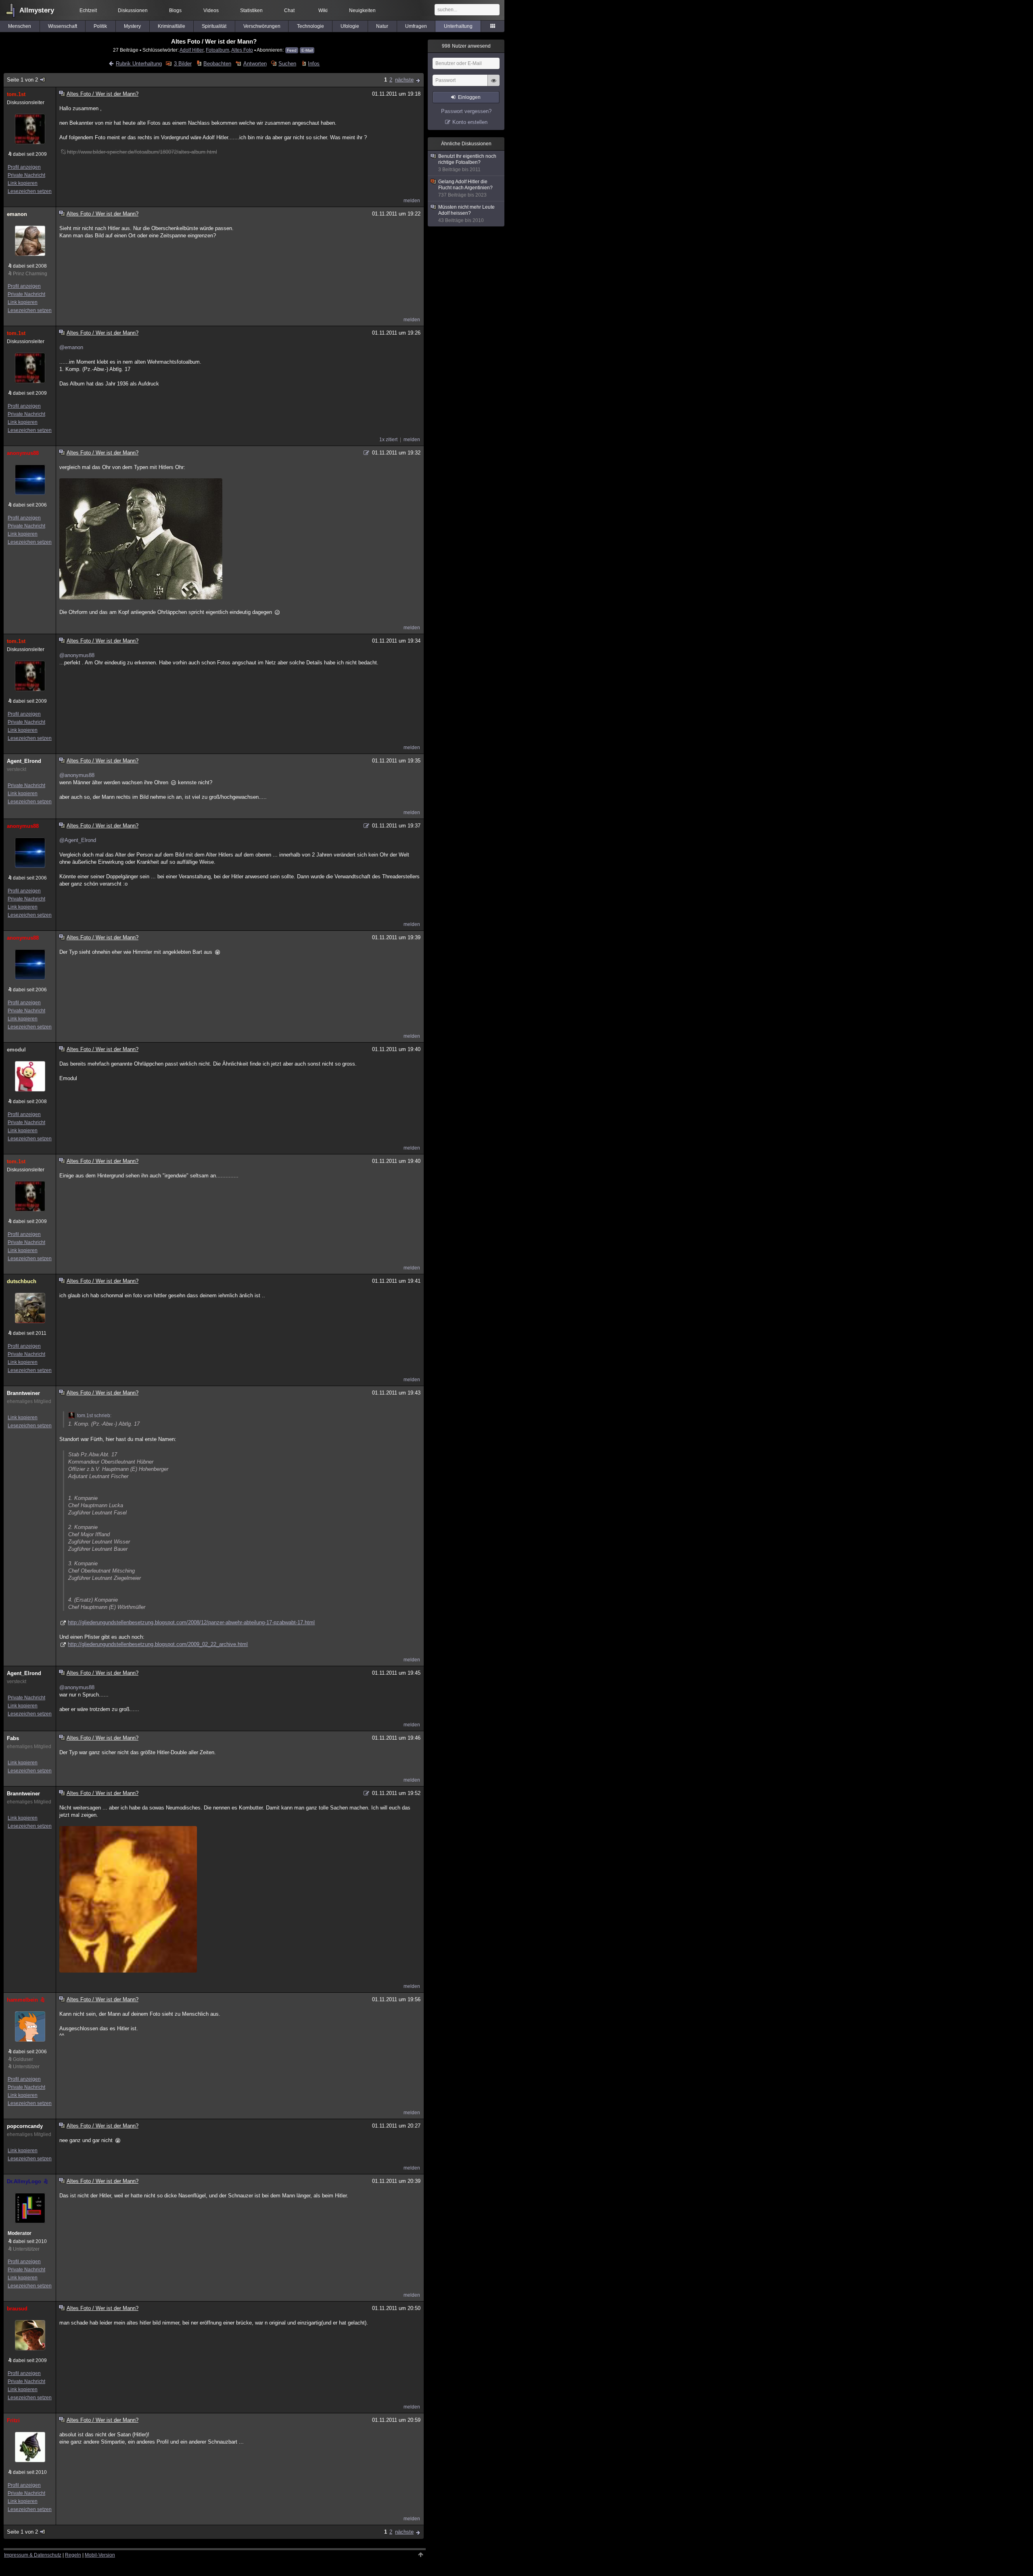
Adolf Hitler (191, 50)
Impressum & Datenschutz (33, 2555)
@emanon (71, 347)
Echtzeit (88, 10)
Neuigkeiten (362, 10)
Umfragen (416, 26)
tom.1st (16, 94)
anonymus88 (23, 453)
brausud (17, 2309)
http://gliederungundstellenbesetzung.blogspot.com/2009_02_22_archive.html (158, 1644)
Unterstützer (26, 2067)
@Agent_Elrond (78, 840)
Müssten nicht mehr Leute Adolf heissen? (466, 214)
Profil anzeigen (24, 167)
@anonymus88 (77, 655)
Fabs (13, 1738)
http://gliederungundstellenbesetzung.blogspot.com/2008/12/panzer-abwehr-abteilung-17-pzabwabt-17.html (191, 1622)
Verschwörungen (262, 26)
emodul (16, 1050)
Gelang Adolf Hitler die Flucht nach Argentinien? (465, 188)
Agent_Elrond (24, 761)
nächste (404, 80)
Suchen (287, 64)
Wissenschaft (63, 26)
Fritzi (13, 2420)
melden (412, 201)
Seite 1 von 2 (22, 80)
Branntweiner (23, 1393)
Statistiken (251, 10)
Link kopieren (23, 183)
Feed (292, 50)
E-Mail (307, 50)
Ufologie (350, 26)
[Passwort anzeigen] (493, 85)
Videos (211, 10)
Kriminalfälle (171, 26)
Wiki (323, 10)
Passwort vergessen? (466, 111)
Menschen (20, 26)
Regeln (73, 2555)
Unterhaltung (458, 26)
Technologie (311, 26)
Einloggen (469, 97)
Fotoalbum (217, 50)
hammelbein (22, 2000)
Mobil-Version (100, 2555)
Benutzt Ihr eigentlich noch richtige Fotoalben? (467, 163)
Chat (289, 10)
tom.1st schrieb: (94, 1416)
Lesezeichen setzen (30, 191)
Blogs (175, 10)
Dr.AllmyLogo (24, 2181)
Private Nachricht (26, 175)
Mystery (132, 26)
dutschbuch (22, 1281)
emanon (17, 214)
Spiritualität (214, 26)
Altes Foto (242, 50)
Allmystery (37, 10)
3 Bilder (183, 64)
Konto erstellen (470, 122)
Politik (100, 26)
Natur (382, 26)
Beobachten (217, 64)
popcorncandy (25, 2126)
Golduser (23, 2059)
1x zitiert (388, 440)
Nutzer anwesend (466, 46)
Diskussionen (133, 10)
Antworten (255, 64)
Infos (314, 64)
